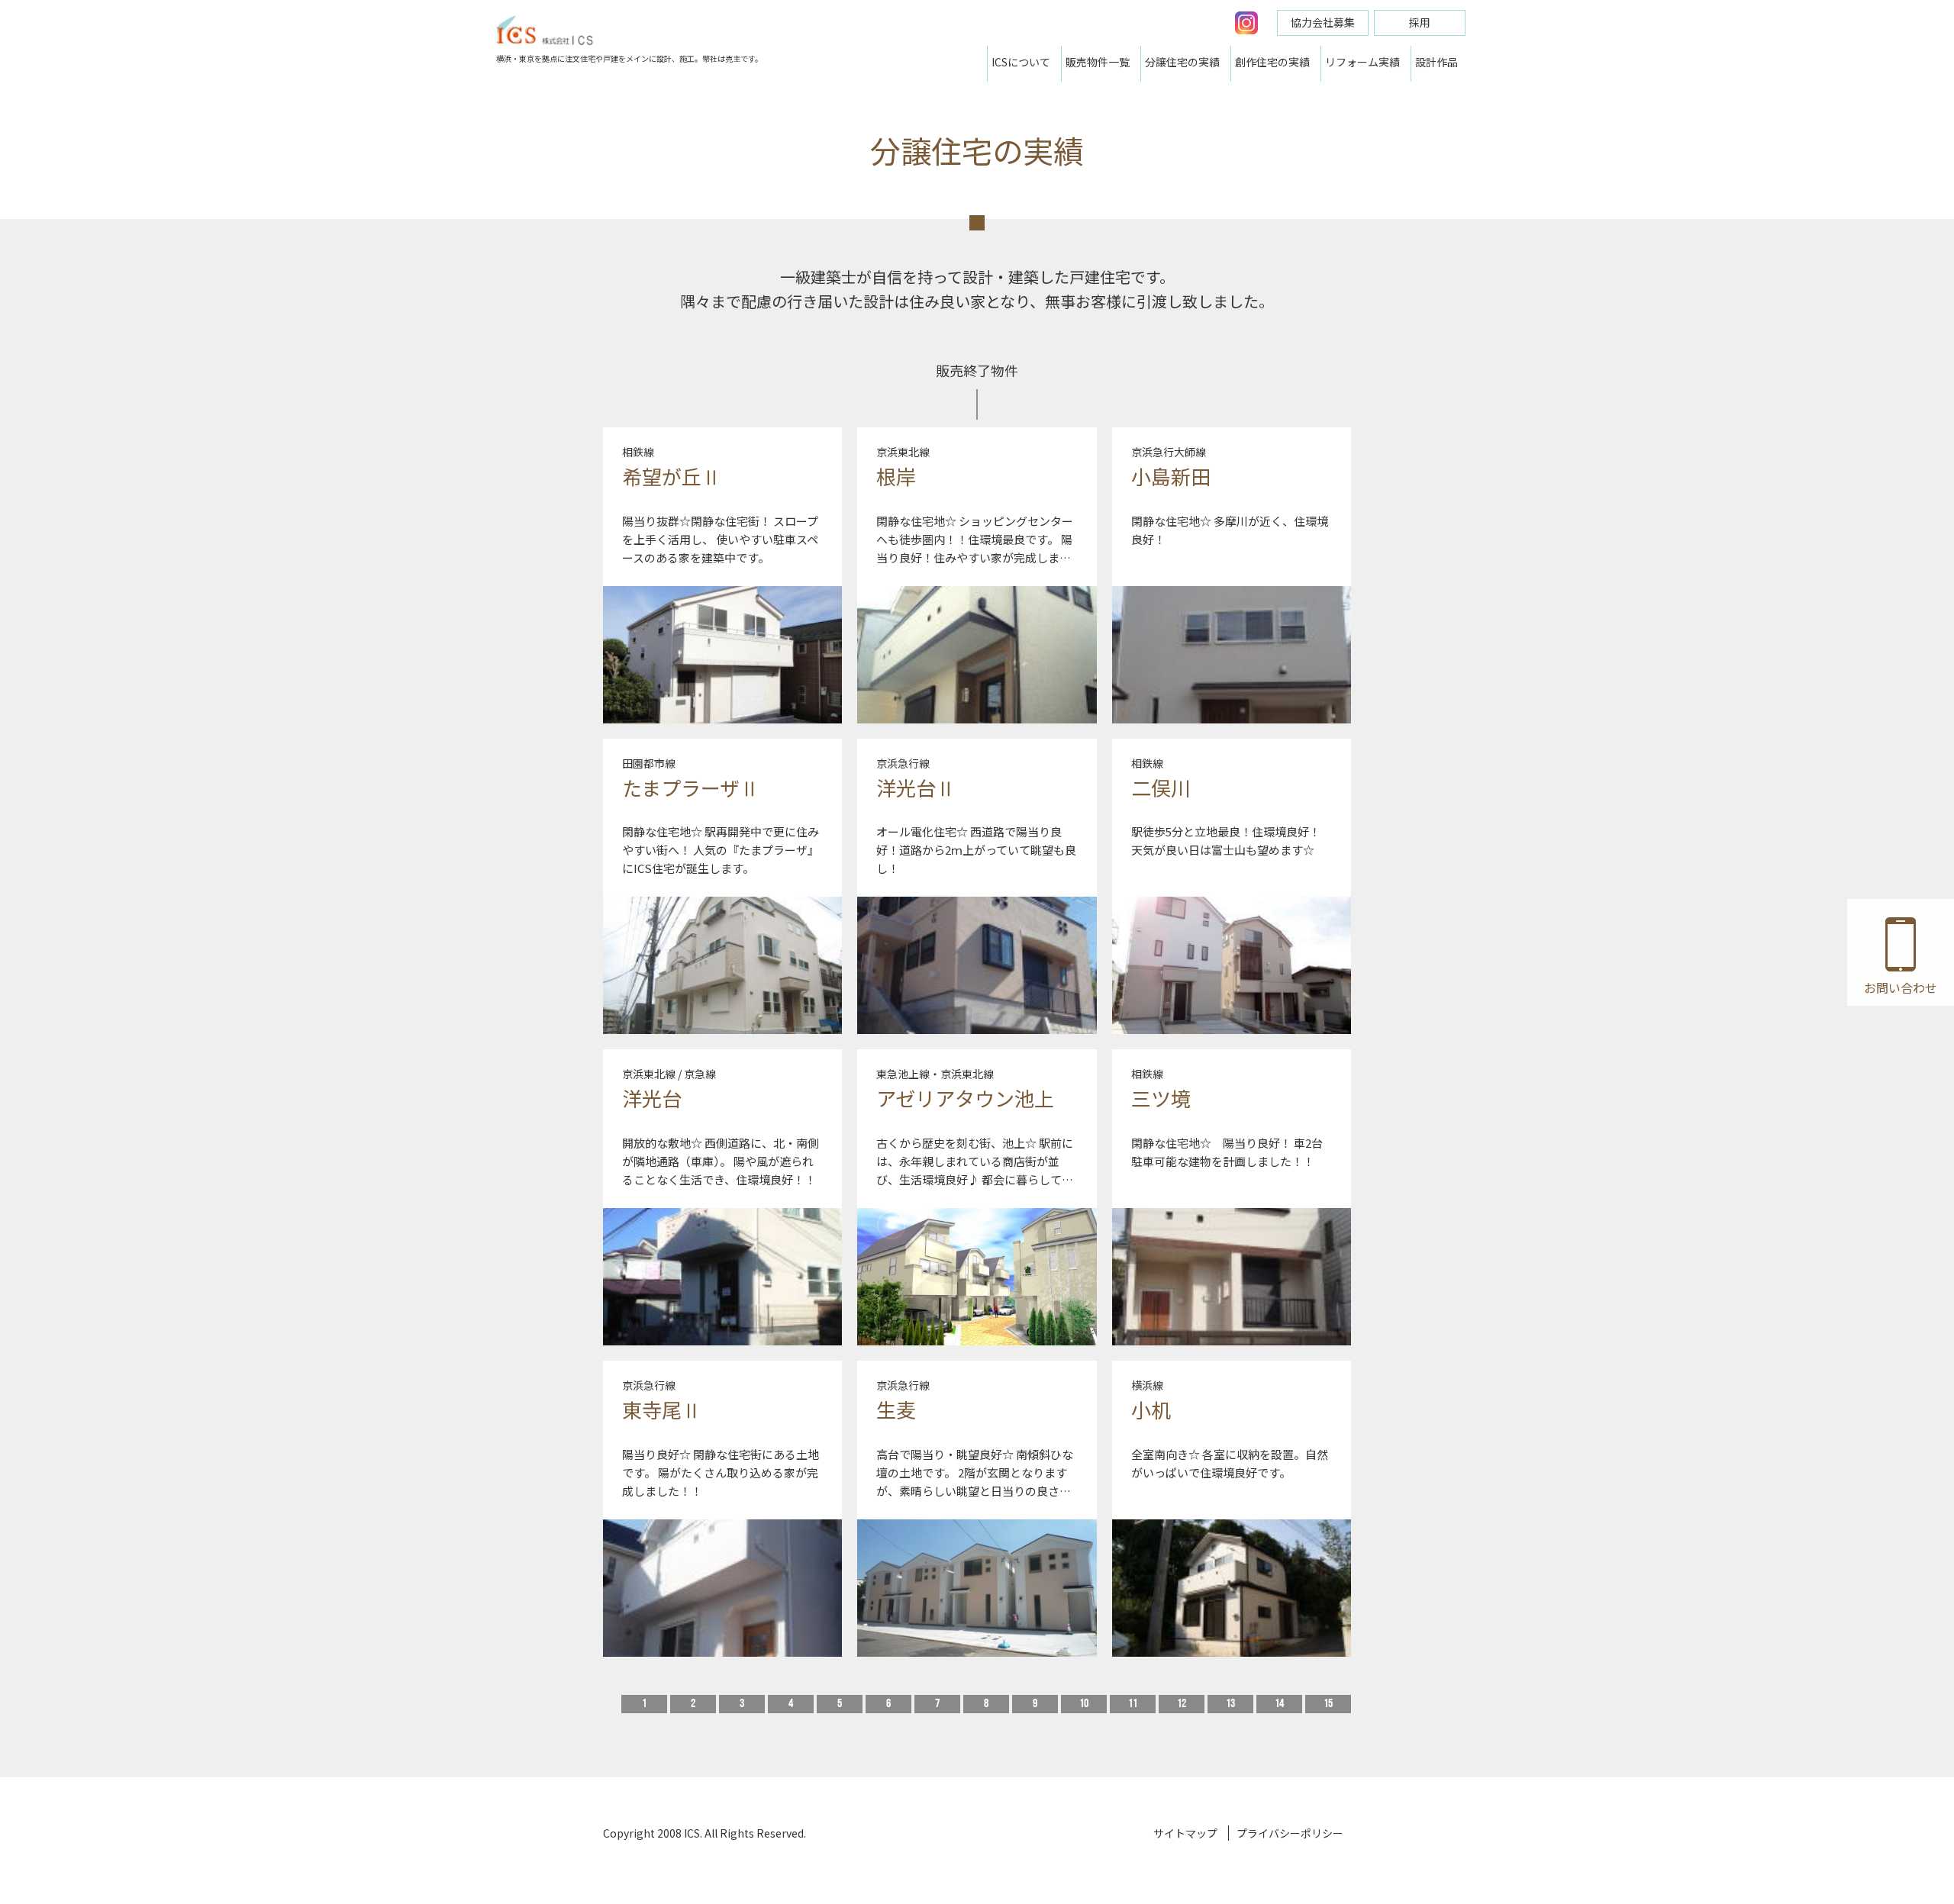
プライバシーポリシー (1290, 1833)
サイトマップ (1185, 1833)
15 (1328, 1704)
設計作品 (1436, 62)
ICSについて (1021, 62)
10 (1084, 1704)
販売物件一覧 (1098, 62)
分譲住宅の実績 (1182, 62)
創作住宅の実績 (1272, 62)
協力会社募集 (1323, 22)
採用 (1420, 22)
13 (1230, 1704)
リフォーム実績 (1362, 62)
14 (1279, 1704)
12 (1182, 1704)
